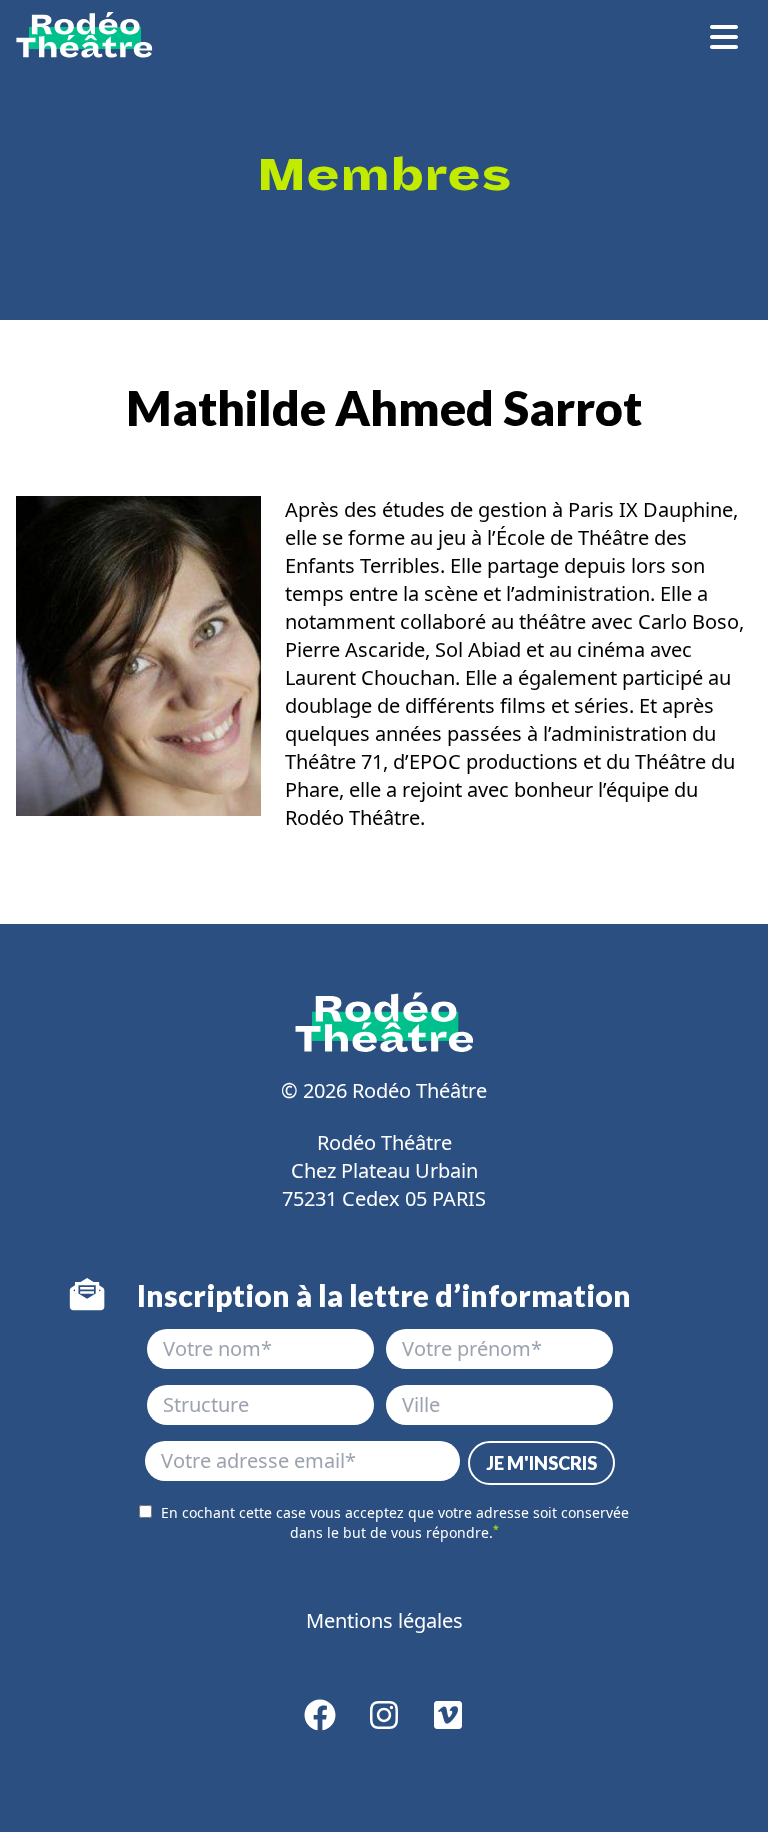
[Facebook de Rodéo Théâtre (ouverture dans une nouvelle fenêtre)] (320, 1721)
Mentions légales (384, 1620)
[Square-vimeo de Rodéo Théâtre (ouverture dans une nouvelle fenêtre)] (448, 1721)
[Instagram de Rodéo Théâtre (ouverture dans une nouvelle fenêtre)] (384, 1721)
